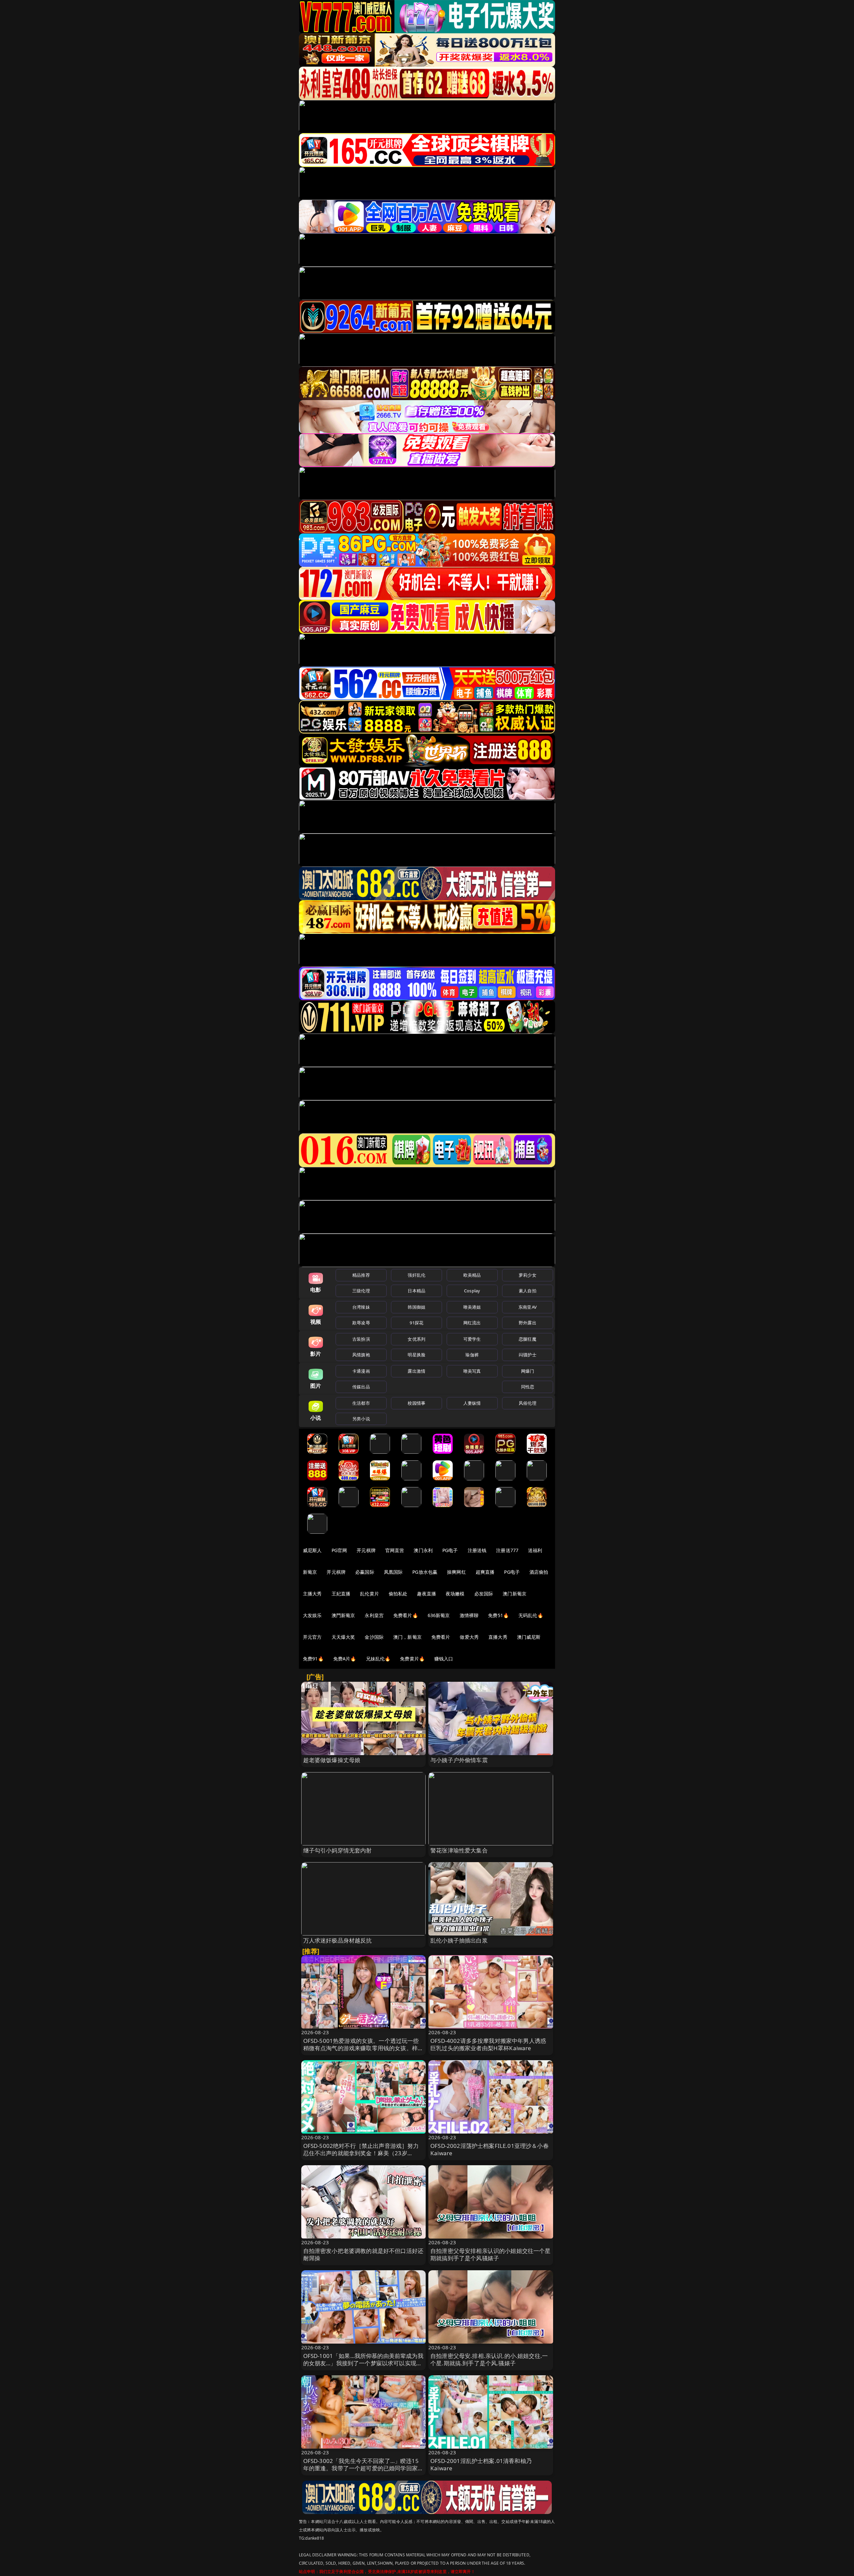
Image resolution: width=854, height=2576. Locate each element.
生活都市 (361, 1403)
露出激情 (416, 1371)
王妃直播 (341, 1594)
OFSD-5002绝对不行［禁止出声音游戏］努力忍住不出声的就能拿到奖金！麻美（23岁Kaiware (361, 2153)
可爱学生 (472, 1339)
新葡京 (310, 1572)
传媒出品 (361, 1387)
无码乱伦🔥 (531, 1615)
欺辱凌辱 (361, 1323)
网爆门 (528, 1371)
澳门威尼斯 (529, 1637)
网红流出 (472, 1323)
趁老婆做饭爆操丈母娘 (332, 1760)
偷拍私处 (398, 1594)
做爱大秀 (469, 1637)
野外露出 (528, 1323)
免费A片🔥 (345, 1659)
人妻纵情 (472, 1403)
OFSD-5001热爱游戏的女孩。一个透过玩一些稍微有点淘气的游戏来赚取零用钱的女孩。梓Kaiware (361, 2048)
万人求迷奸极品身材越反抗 (338, 1940)
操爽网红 (457, 1572)
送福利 (535, 1550)
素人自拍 (528, 1291)
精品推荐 (361, 1275)
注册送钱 (477, 1550)
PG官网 (339, 1550)
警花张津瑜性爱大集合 (459, 1850)
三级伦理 (361, 1291)
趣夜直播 (426, 1594)
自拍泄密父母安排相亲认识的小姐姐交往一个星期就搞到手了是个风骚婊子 (491, 2254)
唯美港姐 (472, 1307)
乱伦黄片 (369, 1594)
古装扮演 (361, 1339)
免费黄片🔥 (412, 1659)
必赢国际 (365, 1572)
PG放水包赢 (425, 1572)
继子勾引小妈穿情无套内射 (338, 1850)
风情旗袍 (361, 1355)
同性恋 (528, 1387)
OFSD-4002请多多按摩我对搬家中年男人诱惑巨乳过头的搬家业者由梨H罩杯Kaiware (488, 2044)
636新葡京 (439, 1615)
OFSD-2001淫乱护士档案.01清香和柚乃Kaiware (481, 2464)
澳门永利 (423, 1550)
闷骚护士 (528, 1355)
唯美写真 (472, 1371)
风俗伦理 (528, 1403)
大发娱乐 (312, 1615)
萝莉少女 (528, 1275)
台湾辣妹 (361, 1307)
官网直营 (395, 1550)
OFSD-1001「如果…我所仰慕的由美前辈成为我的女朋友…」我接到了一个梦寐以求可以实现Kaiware (363, 2363)
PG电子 (450, 1550)
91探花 (416, 1323)
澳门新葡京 (515, 1594)
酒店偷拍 (539, 1572)
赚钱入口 (444, 1659)
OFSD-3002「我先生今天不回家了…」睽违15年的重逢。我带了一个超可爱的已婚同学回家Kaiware (361, 2468)
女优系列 (416, 1339)
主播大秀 (312, 1594)
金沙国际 (374, 1637)
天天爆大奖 (343, 1637)
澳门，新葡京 (407, 1637)
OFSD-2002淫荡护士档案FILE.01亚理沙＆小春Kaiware (490, 2149)
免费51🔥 (498, 1615)
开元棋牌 (366, 1550)
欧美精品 (472, 1275)
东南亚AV (528, 1307)
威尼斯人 (312, 1550)
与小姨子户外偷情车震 (459, 1760)
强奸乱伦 (416, 1275)
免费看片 (441, 1637)
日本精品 (416, 1291)
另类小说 (361, 1419)
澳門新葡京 (343, 1615)
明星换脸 (416, 1355)
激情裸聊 (469, 1615)
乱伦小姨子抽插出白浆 (459, 1940)
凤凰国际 (393, 1572)
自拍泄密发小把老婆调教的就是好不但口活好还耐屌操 (363, 2254)
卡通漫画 (361, 1371)
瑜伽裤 (472, 1355)
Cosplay (472, 1291)
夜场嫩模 (455, 1594)
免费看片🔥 (406, 1615)
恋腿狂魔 (528, 1339)
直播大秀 (498, 1637)
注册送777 (507, 1550)
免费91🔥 (313, 1659)
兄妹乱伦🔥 (378, 1659)
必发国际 (484, 1594)
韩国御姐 (416, 1307)
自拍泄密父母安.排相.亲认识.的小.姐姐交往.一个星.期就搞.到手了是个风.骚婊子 (489, 2359)
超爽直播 (485, 1572)
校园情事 (416, 1403)
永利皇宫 (374, 1615)
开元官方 (312, 1637)
